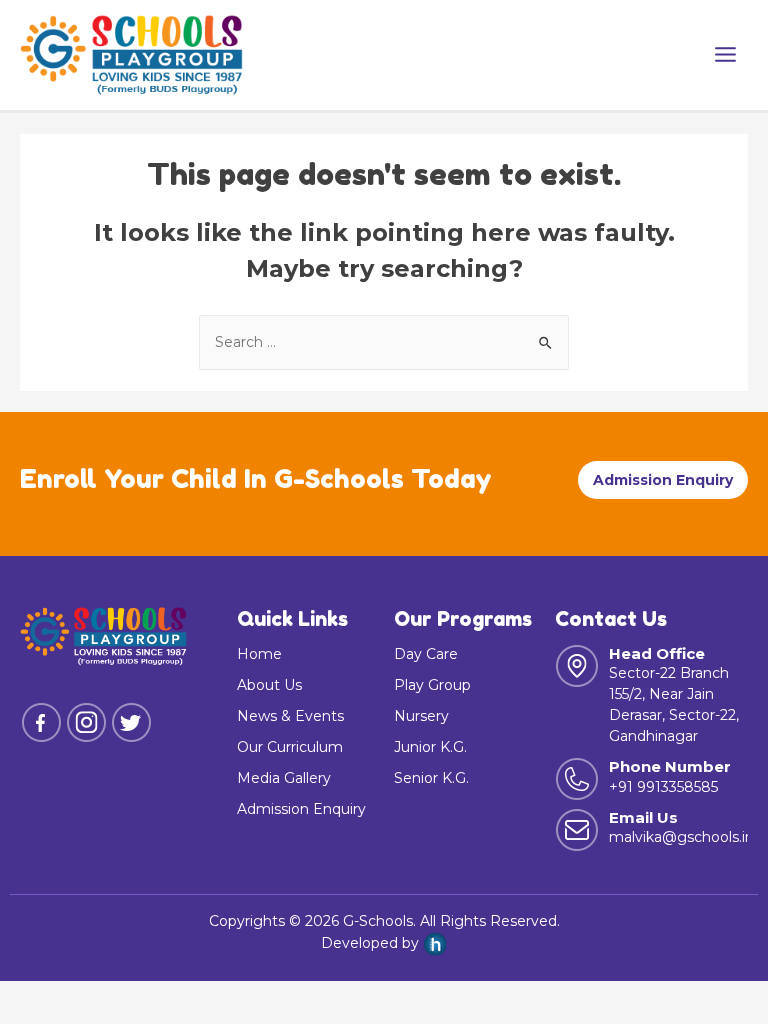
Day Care (426, 654)
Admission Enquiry (663, 480)
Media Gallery (284, 778)
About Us (269, 685)
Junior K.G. (430, 747)
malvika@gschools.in (681, 837)
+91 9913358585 (663, 787)
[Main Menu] (725, 55)
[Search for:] (384, 342)
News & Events (290, 716)
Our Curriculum (290, 747)
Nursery (421, 716)
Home (259, 654)
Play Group (432, 685)
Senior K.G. (431, 778)
